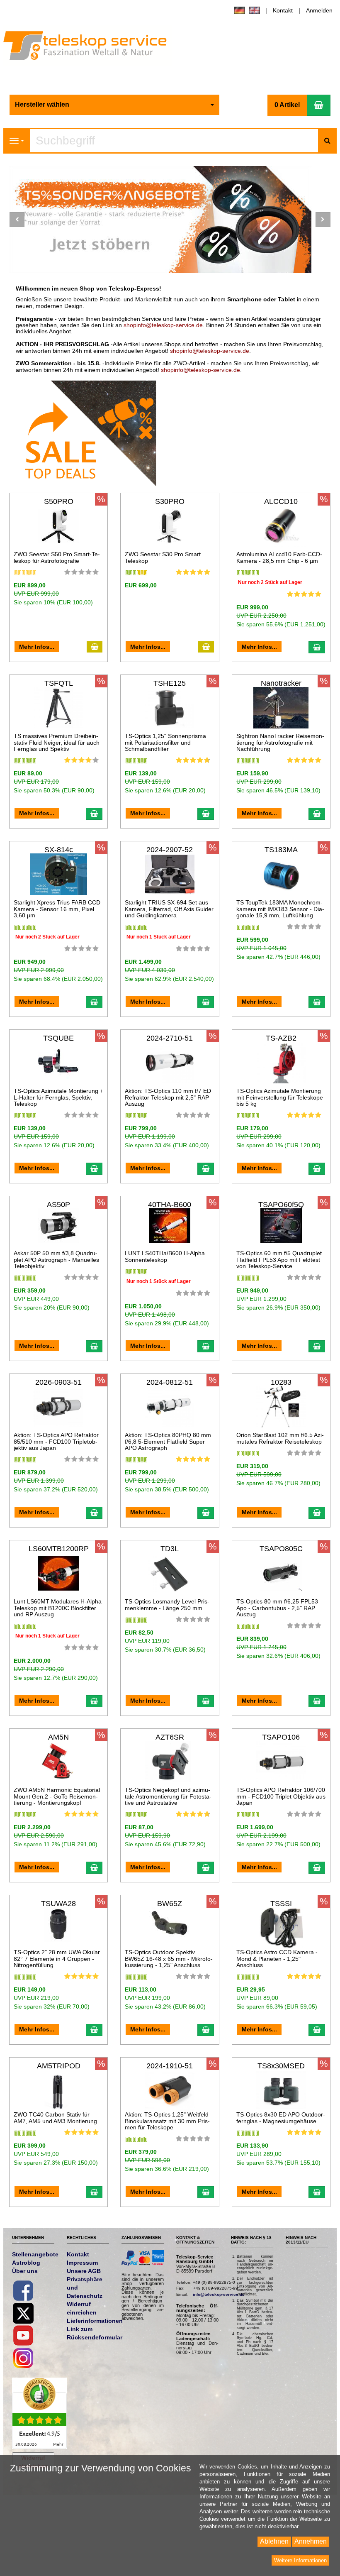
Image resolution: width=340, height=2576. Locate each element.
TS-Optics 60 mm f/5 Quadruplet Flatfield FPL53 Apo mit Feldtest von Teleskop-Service (279, 1260)
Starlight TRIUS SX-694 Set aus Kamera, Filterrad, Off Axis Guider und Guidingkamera (169, 909)
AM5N (58, 1737)
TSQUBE (58, 1038)
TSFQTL (59, 683)
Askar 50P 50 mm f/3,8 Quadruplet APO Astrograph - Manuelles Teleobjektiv (56, 1260)
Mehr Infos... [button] (37, 647)
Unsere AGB (84, 2271)
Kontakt (283, 10)
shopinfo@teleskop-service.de (163, 325)
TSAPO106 (281, 1737)
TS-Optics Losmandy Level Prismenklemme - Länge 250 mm (167, 1605)
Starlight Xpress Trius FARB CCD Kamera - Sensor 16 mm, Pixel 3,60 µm (57, 909)
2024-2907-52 (170, 850)
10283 (281, 1382)
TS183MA (281, 850)
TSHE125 (170, 683)
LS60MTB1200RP (59, 1549)
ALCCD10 (281, 501)
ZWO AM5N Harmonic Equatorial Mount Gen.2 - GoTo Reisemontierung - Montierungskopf (57, 1796)
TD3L (170, 1549)
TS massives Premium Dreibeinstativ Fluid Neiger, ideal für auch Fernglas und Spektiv (57, 742)
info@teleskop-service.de (219, 2294)
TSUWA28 (58, 1904)
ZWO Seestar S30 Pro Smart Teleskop (163, 557)
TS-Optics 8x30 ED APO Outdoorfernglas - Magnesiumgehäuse (281, 2118)
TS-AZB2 (281, 1038)
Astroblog (26, 2263)
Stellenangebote (35, 2254)
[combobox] (114, 105)
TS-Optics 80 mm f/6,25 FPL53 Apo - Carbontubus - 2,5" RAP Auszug (277, 1608)
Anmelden (319, 10)
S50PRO (59, 501)
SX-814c (59, 850)
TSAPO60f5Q (281, 1205)
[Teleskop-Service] (91, 48)
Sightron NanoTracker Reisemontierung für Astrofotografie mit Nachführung (280, 742)
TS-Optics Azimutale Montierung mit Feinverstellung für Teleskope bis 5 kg (280, 1097)
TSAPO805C (281, 1549)
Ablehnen (274, 2541)
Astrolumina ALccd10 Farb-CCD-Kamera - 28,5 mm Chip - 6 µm (279, 557)
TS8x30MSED (281, 2066)
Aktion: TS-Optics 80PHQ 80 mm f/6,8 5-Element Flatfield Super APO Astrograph (168, 1441)
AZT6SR (170, 1737)
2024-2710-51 (170, 1038)
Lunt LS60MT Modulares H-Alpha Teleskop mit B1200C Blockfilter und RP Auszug (58, 1608)
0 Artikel (287, 105)
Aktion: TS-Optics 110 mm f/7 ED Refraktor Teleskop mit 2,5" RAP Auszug (168, 1097)
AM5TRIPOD (59, 2066)
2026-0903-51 (58, 1382)
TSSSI (281, 1904)
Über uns (25, 2271)
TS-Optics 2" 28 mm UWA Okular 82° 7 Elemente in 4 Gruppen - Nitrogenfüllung (57, 1959)
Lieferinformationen (95, 2321)
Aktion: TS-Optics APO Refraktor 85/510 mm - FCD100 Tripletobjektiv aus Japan (56, 1441)
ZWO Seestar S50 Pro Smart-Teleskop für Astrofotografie (57, 557)
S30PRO (170, 501)
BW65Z (170, 1904)
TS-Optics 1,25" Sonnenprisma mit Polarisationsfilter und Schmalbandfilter (165, 742)
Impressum (82, 2263)
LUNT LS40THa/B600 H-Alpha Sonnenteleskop (165, 1256)
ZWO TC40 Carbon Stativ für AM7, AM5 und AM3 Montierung (55, 2118)
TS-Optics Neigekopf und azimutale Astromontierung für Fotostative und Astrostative (168, 1796)
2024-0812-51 (170, 1382)
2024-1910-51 (170, 2066)
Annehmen (311, 2541)
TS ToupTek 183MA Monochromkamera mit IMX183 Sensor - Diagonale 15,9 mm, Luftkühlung (280, 909)
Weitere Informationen (300, 2560)
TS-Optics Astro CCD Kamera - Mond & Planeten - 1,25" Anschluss (277, 1959)
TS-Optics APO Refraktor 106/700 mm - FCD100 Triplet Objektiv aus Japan (281, 1796)
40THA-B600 (170, 1205)
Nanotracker (281, 683)
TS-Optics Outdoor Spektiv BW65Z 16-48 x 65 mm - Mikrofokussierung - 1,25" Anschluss (169, 1959)
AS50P (58, 1205)
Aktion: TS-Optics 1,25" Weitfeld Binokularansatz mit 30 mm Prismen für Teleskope (167, 2121)
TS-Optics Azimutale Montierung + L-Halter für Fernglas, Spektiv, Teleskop (58, 1097)
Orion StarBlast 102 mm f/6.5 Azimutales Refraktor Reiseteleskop (280, 1438)
